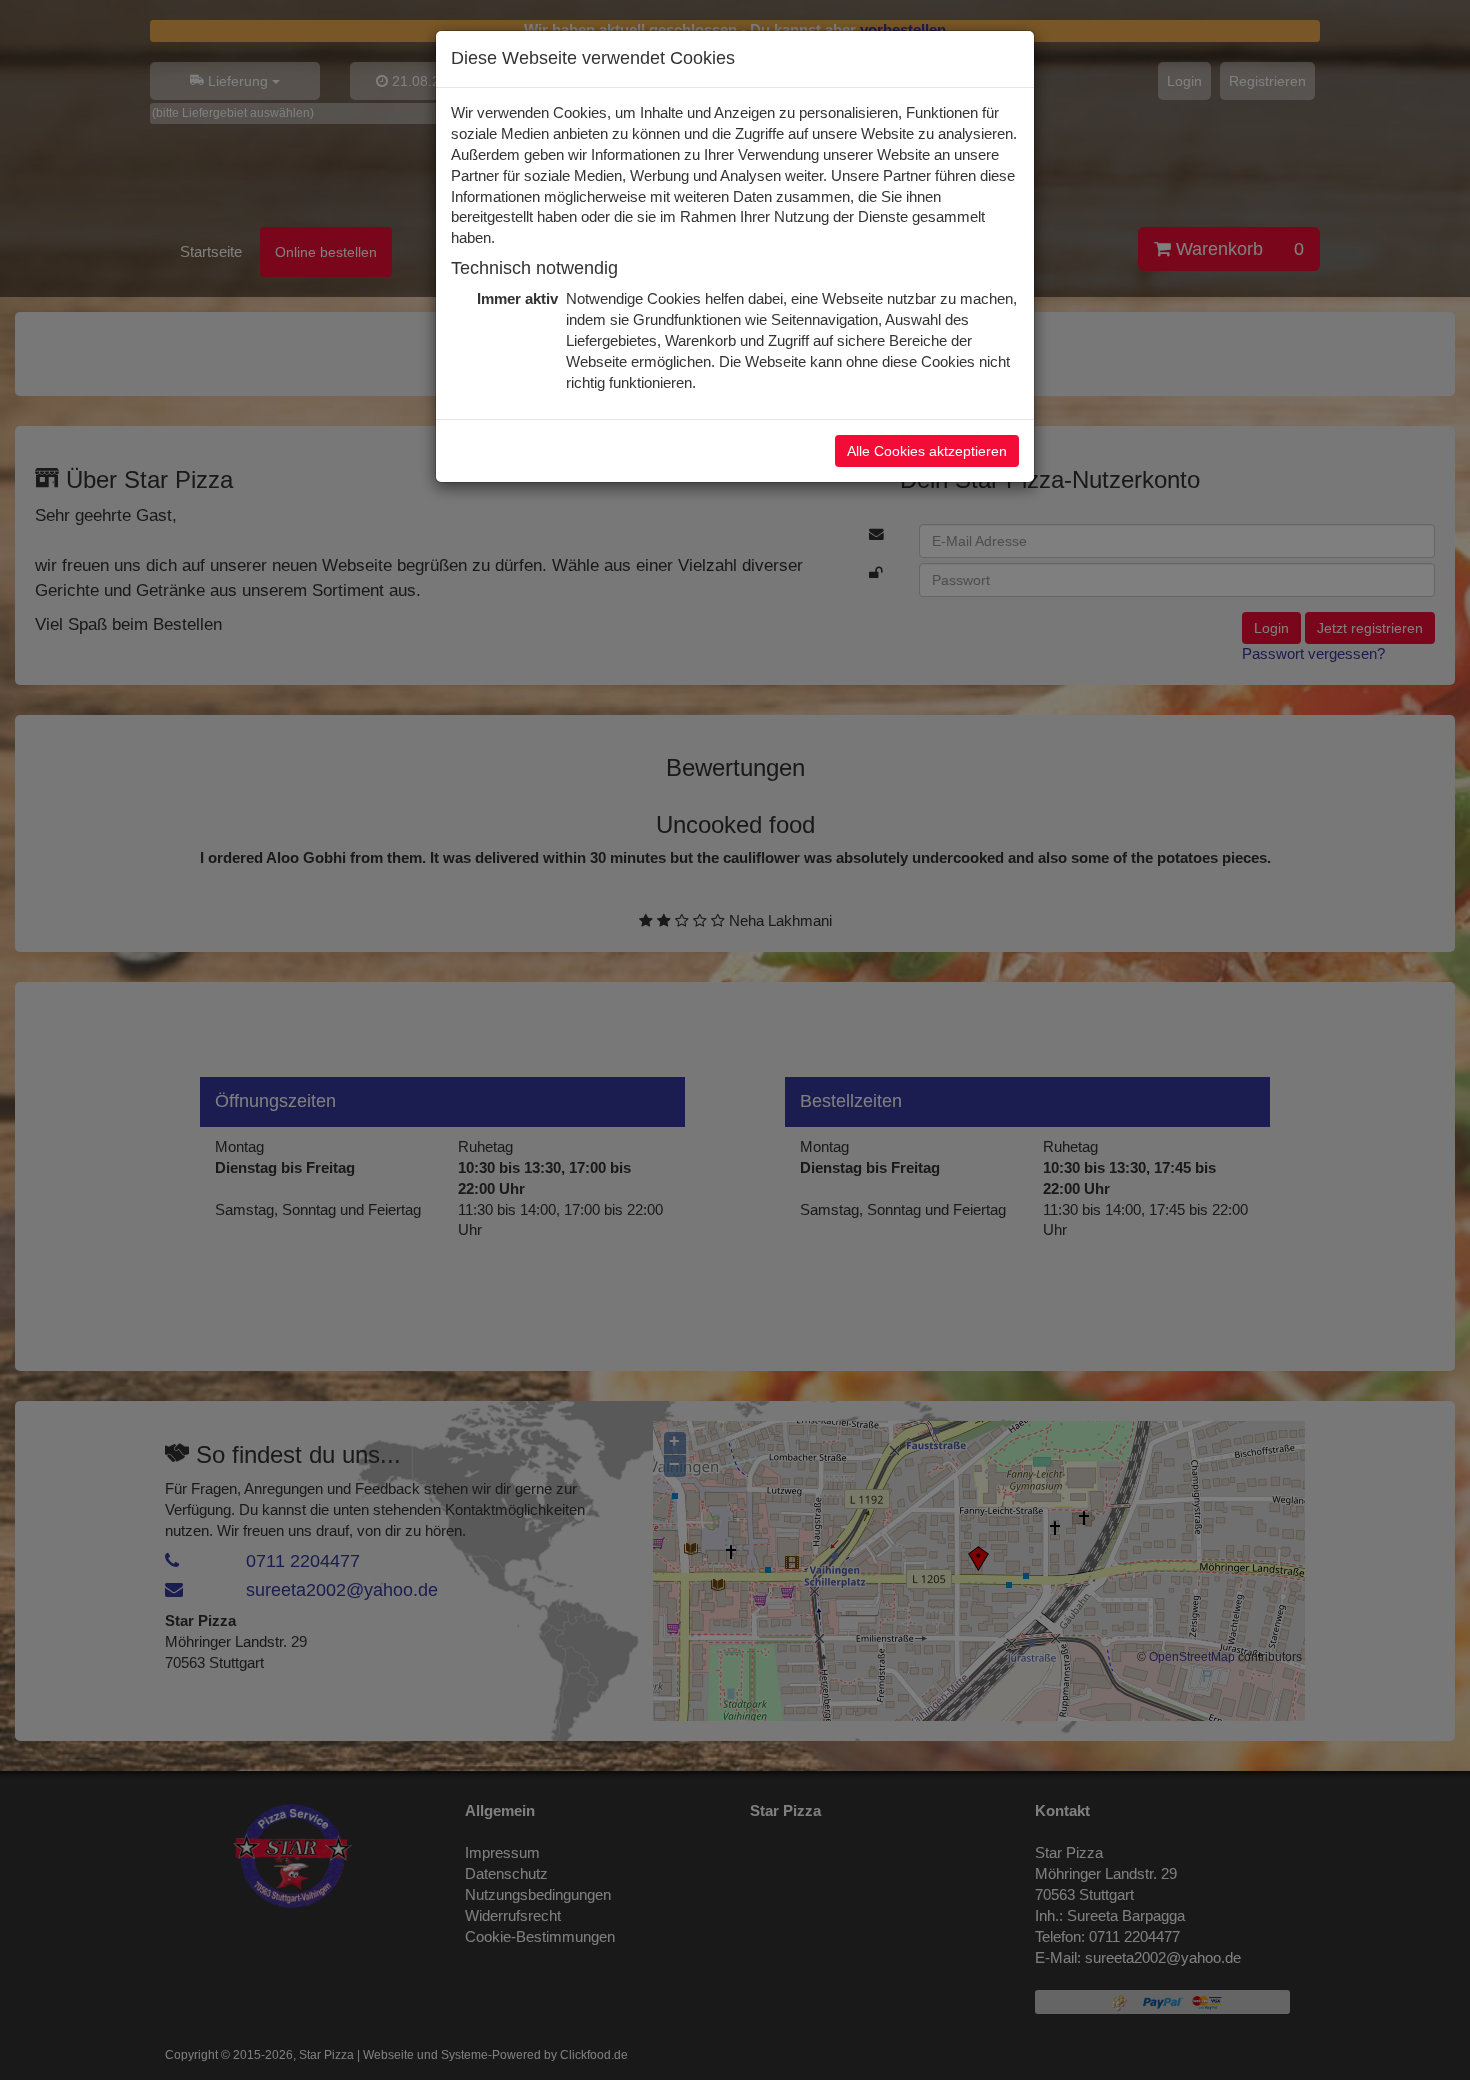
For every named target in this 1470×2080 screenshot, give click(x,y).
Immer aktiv (515, 299)
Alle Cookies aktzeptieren (927, 451)
